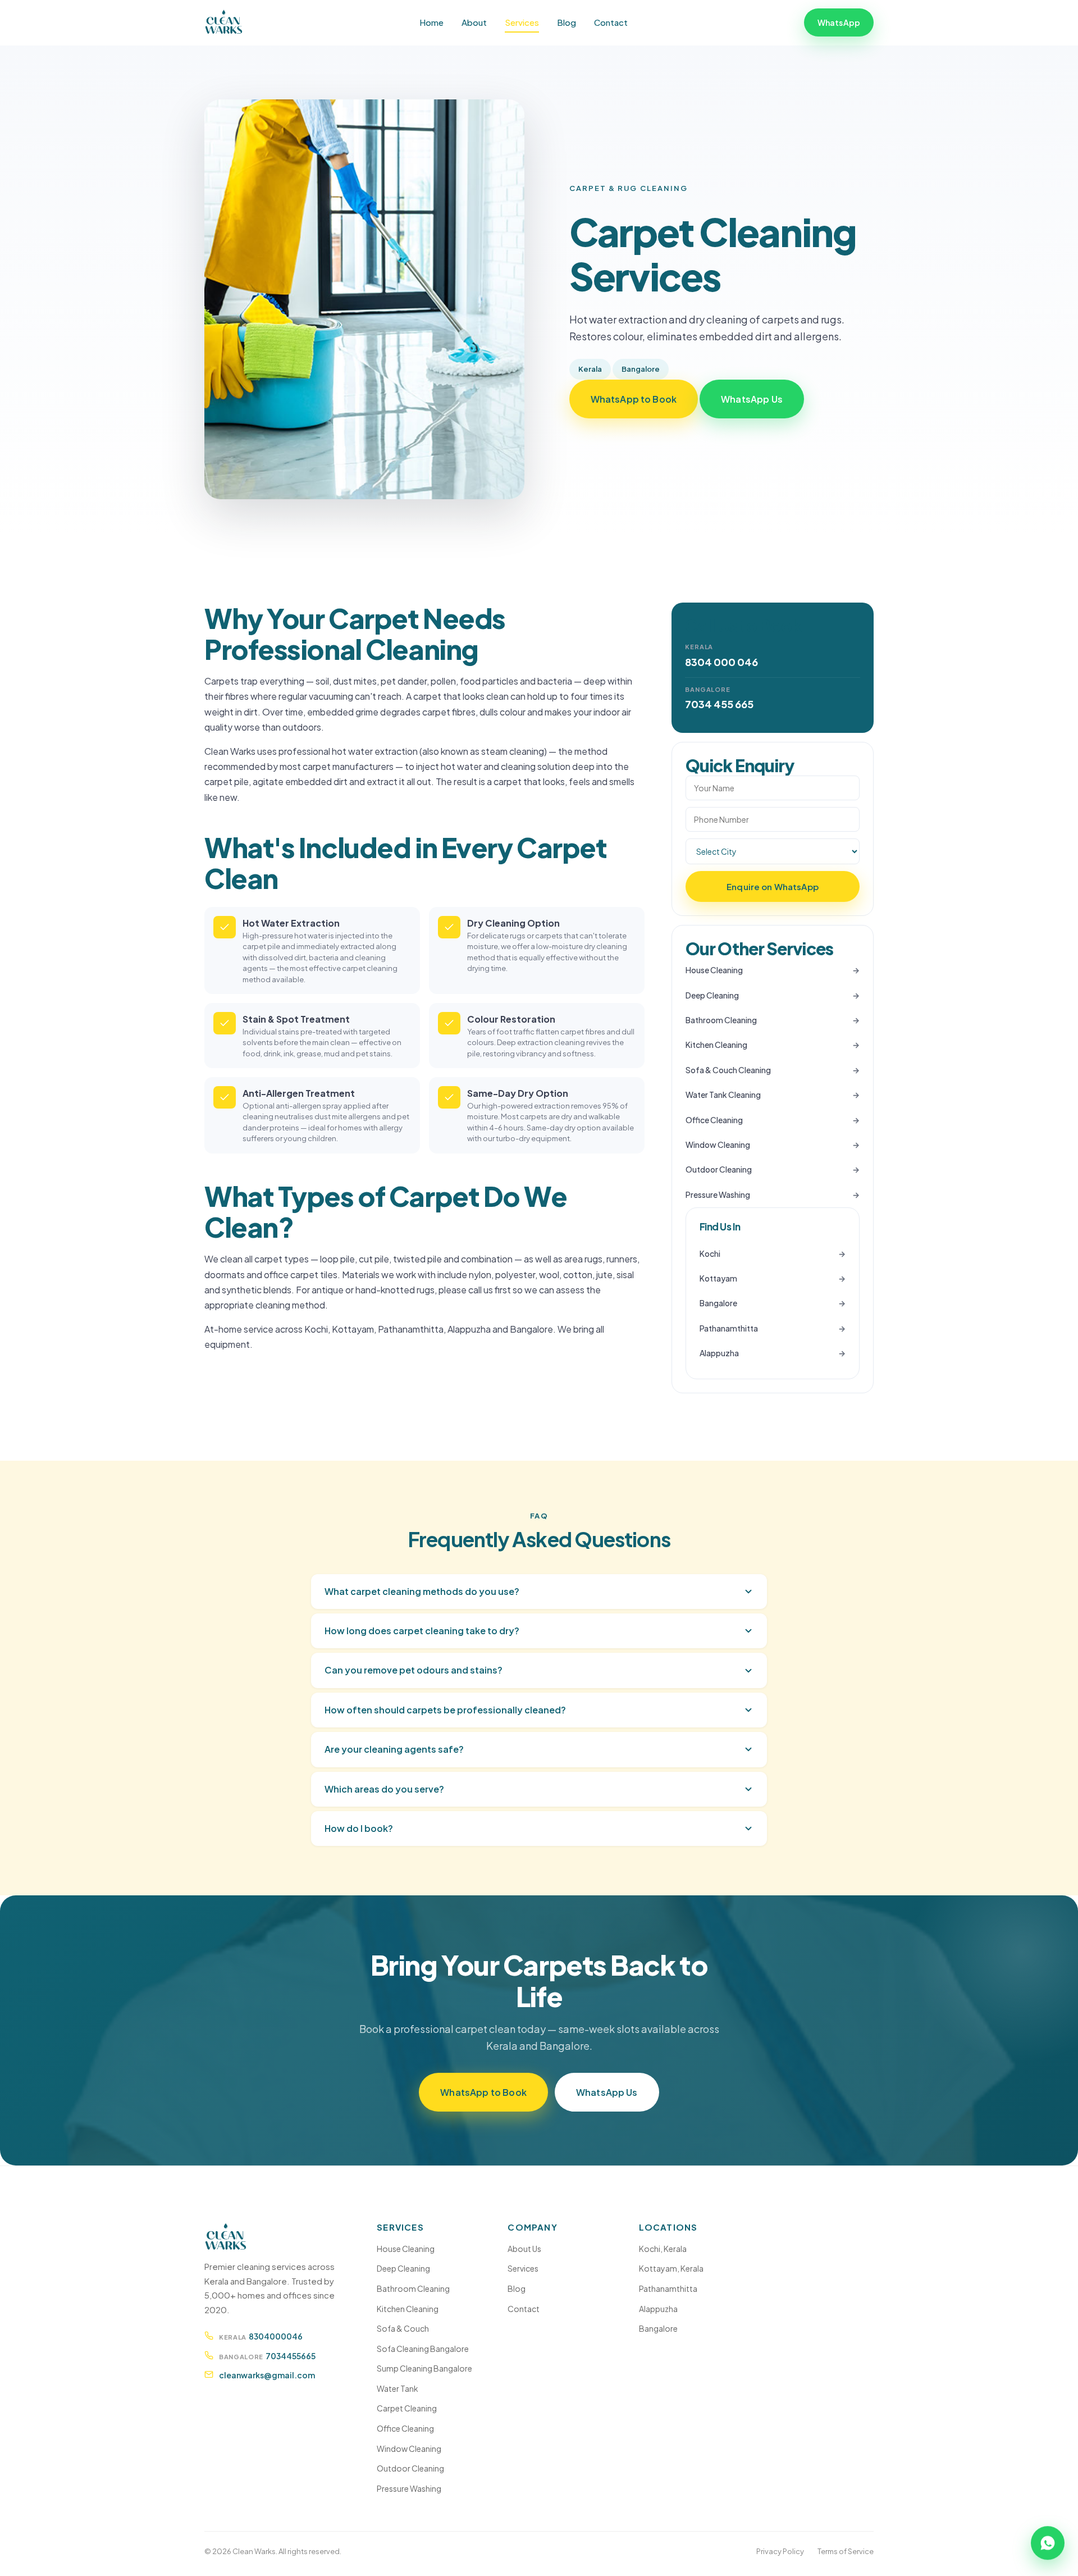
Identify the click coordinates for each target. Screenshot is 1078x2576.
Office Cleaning (714, 1120)
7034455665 (291, 2356)
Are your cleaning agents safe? (394, 1749)
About (474, 22)
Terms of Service (846, 2551)
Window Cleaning (718, 1145)
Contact (611, 22)
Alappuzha (719, 1353)
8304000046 (276, 2336)
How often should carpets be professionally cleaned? (445, 1710)
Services (522, 22)
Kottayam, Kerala (671, 2268)
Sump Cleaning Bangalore (424, 2368)
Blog (567, 22)
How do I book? (359, 1828)
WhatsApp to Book (634, 399)
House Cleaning (714, 970)
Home (431, 22)
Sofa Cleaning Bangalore (423, 2349)
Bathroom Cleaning (721, 1020)
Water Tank (398, 2388)
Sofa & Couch (403, 2328)
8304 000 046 (721, 662)
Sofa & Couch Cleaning (728, 1070)
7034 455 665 (719, 704)
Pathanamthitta (729, 1328)
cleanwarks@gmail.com (267, 2375)
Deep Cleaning (712, 995)
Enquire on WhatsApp (773, 886)
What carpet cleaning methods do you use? (422, 1591)
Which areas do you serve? (384, 1789)
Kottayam (718, 1278)
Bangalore (718, 1303)
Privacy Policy (780, 2551)
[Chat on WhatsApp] (1048, 2546)
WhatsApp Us (752, 399)
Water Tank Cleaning (723, 1095)
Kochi (710, 1253)
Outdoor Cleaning (719, 1169)
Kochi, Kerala (663, 2249)
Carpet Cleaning (407, 2408)
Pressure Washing (718, 1194)
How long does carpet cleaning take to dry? (422, 1631)
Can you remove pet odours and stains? (414, 1670)
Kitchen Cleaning (716, 1045)
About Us (524, 2249)
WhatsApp (839, 22)
